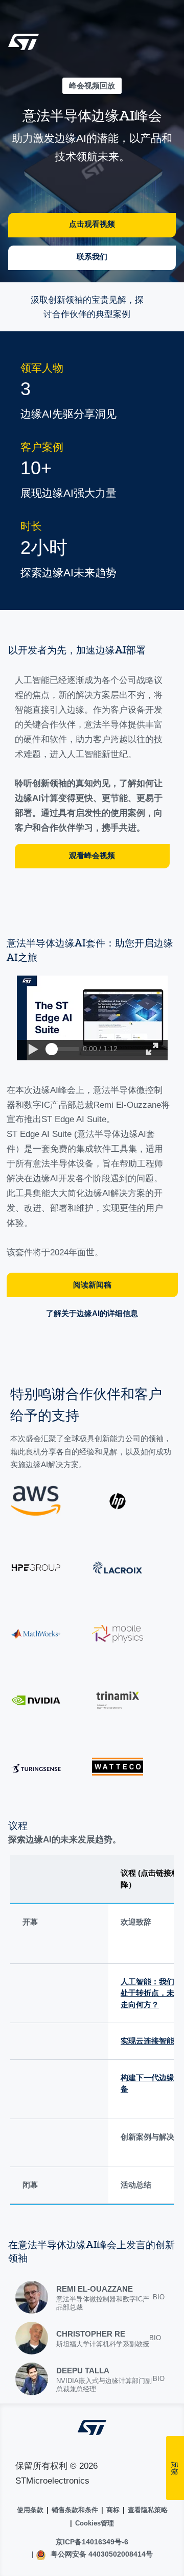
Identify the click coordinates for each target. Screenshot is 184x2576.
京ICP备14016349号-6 (92, 2542)
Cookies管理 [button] (95, 2523)
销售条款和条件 (75, 2510)
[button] (33, 1050)
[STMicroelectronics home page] (24, 45)
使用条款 (30, 2510)
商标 (113, 2510)
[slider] (52, 1049)
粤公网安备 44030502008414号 (101, 2554)
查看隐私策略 (148, 2510)
